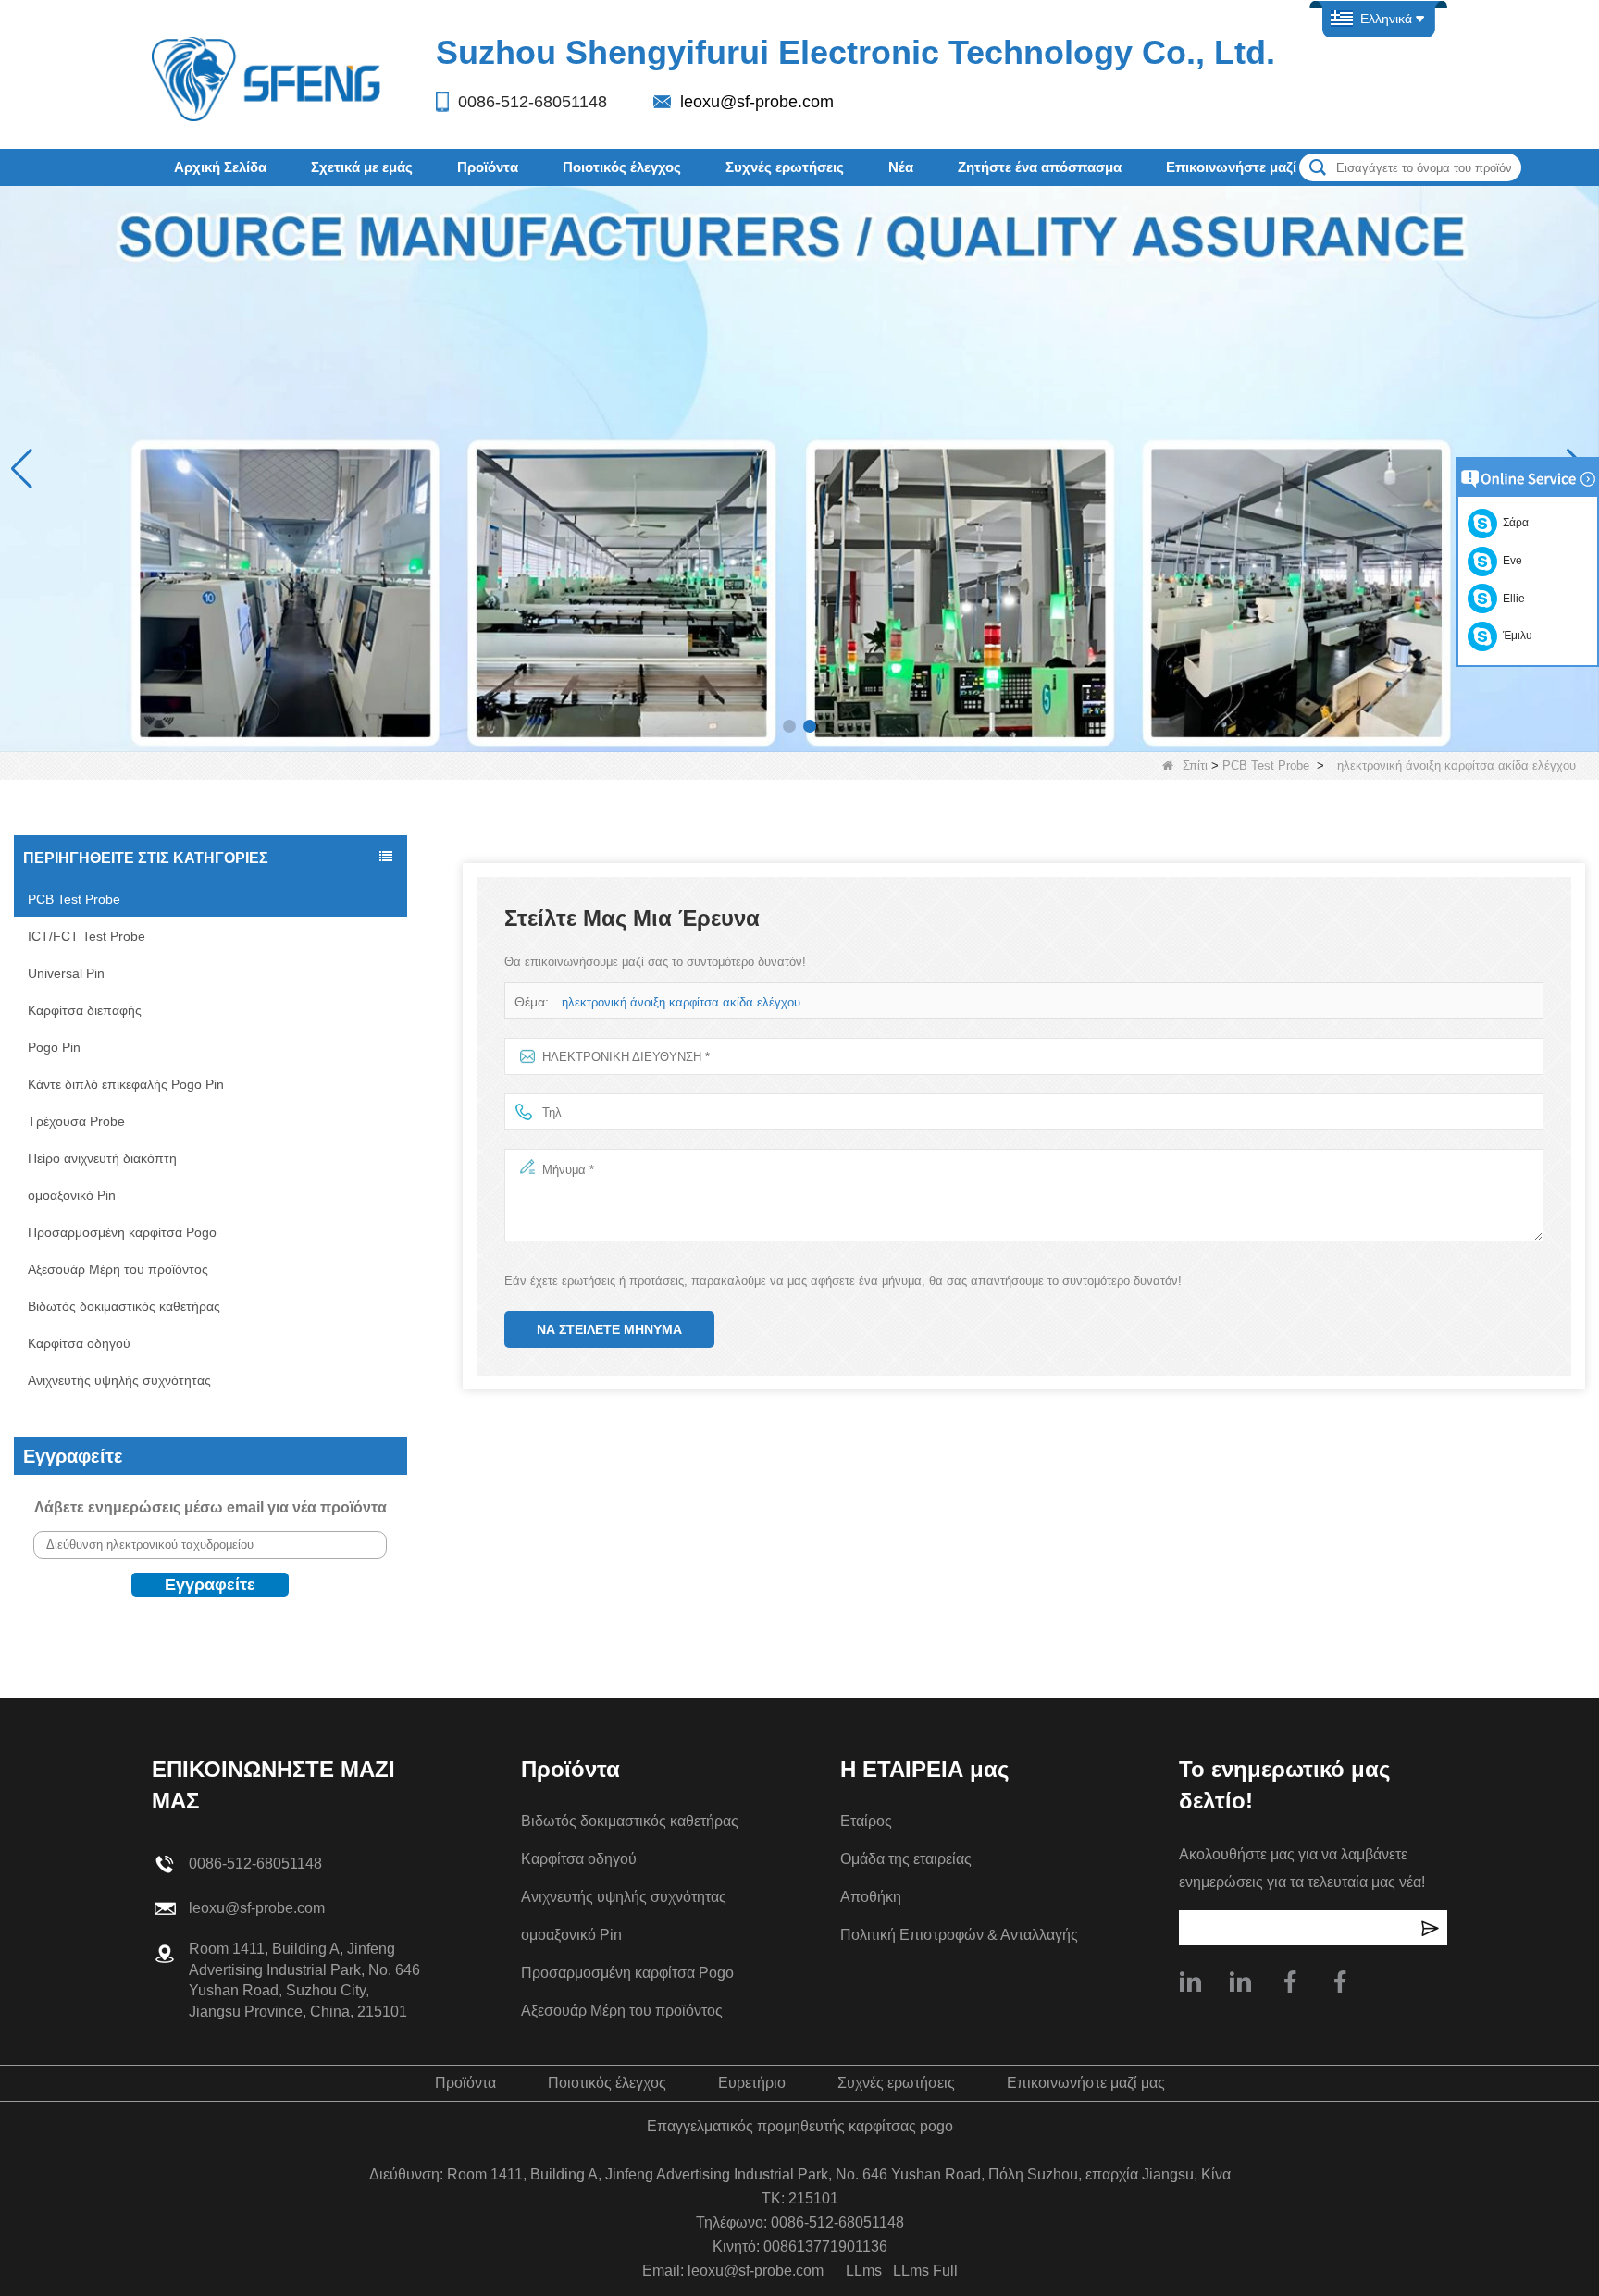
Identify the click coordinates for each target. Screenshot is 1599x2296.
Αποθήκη (871, 1897)
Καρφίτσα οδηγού (79, 1343)
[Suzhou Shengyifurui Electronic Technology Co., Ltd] (267, 78)
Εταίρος (866, 1821)
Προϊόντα (488, 167)
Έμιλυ (1515, 636)
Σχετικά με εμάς (362, 167)
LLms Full (925, 2271)
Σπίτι (1195, 765)
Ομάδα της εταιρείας (906, 1859)
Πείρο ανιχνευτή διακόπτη (102, 1158)
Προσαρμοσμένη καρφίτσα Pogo (122, 1232)
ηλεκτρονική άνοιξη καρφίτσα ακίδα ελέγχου (681, 1002)
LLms (864, 2271)
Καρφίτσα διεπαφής (85, 1010)
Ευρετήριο (752, 2083)
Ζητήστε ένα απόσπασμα (1040, 167)
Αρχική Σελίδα (220, 167)
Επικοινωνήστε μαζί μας (1245, 167)
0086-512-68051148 (533, 102)
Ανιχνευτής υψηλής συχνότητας (119, 1380)
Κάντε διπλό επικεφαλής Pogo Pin (126, 1084)
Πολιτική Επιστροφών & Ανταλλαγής (959, 1935)
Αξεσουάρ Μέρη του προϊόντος (118, 1269)
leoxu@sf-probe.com (757, 102)
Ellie (1511, 599)
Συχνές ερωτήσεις (785, 167)
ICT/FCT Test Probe (87, 936)
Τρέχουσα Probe (76, 1121)
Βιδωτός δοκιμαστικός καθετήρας (124, 1306)
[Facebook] (1340, 1981)
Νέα (901, 167)
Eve (1510, 561)
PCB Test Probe (1266, 765)
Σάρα (1513, 523)
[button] (789, 726)
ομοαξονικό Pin (72, 1195)
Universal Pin (66, 973)
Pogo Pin (54, 1047)
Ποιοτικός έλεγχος (622, 167)
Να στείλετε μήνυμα (609, 1329)
